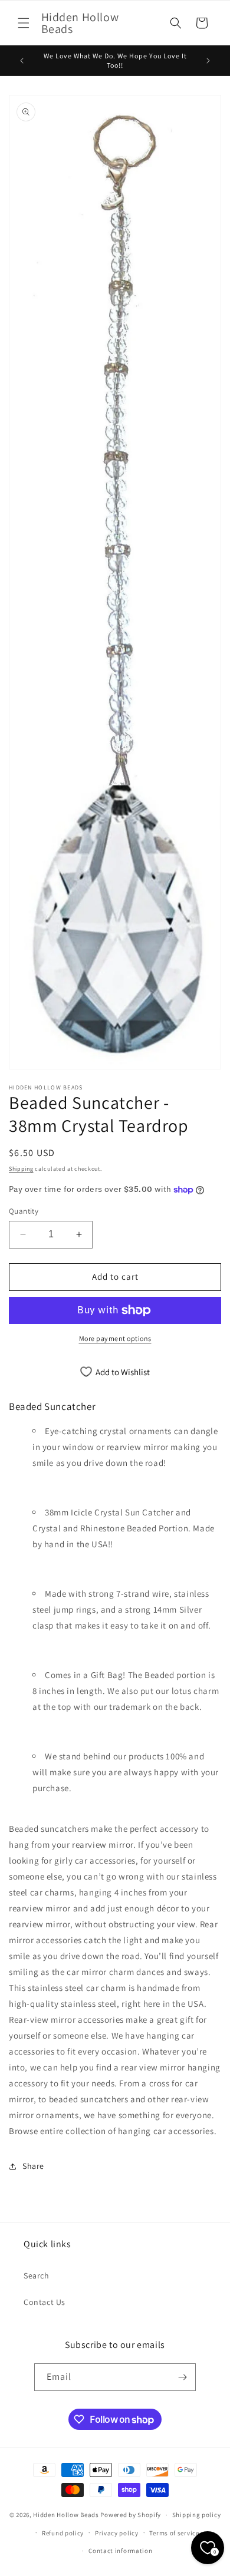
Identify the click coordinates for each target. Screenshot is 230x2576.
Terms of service (174, 2533)
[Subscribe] (182, 2377)
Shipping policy (197, 2515)
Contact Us (45, 2302)
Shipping (21, 1169)
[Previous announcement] (22, 61)
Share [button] (33, 2166)
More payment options (115, 1338)
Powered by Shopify (131, 2515)
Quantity (24, 1211)
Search (37, 2276)
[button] (24, 23)
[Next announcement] (208, 61)
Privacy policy (117, 2533)
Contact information (120, 2551)
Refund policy (63, 2533)
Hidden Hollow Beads (66, 2515)
